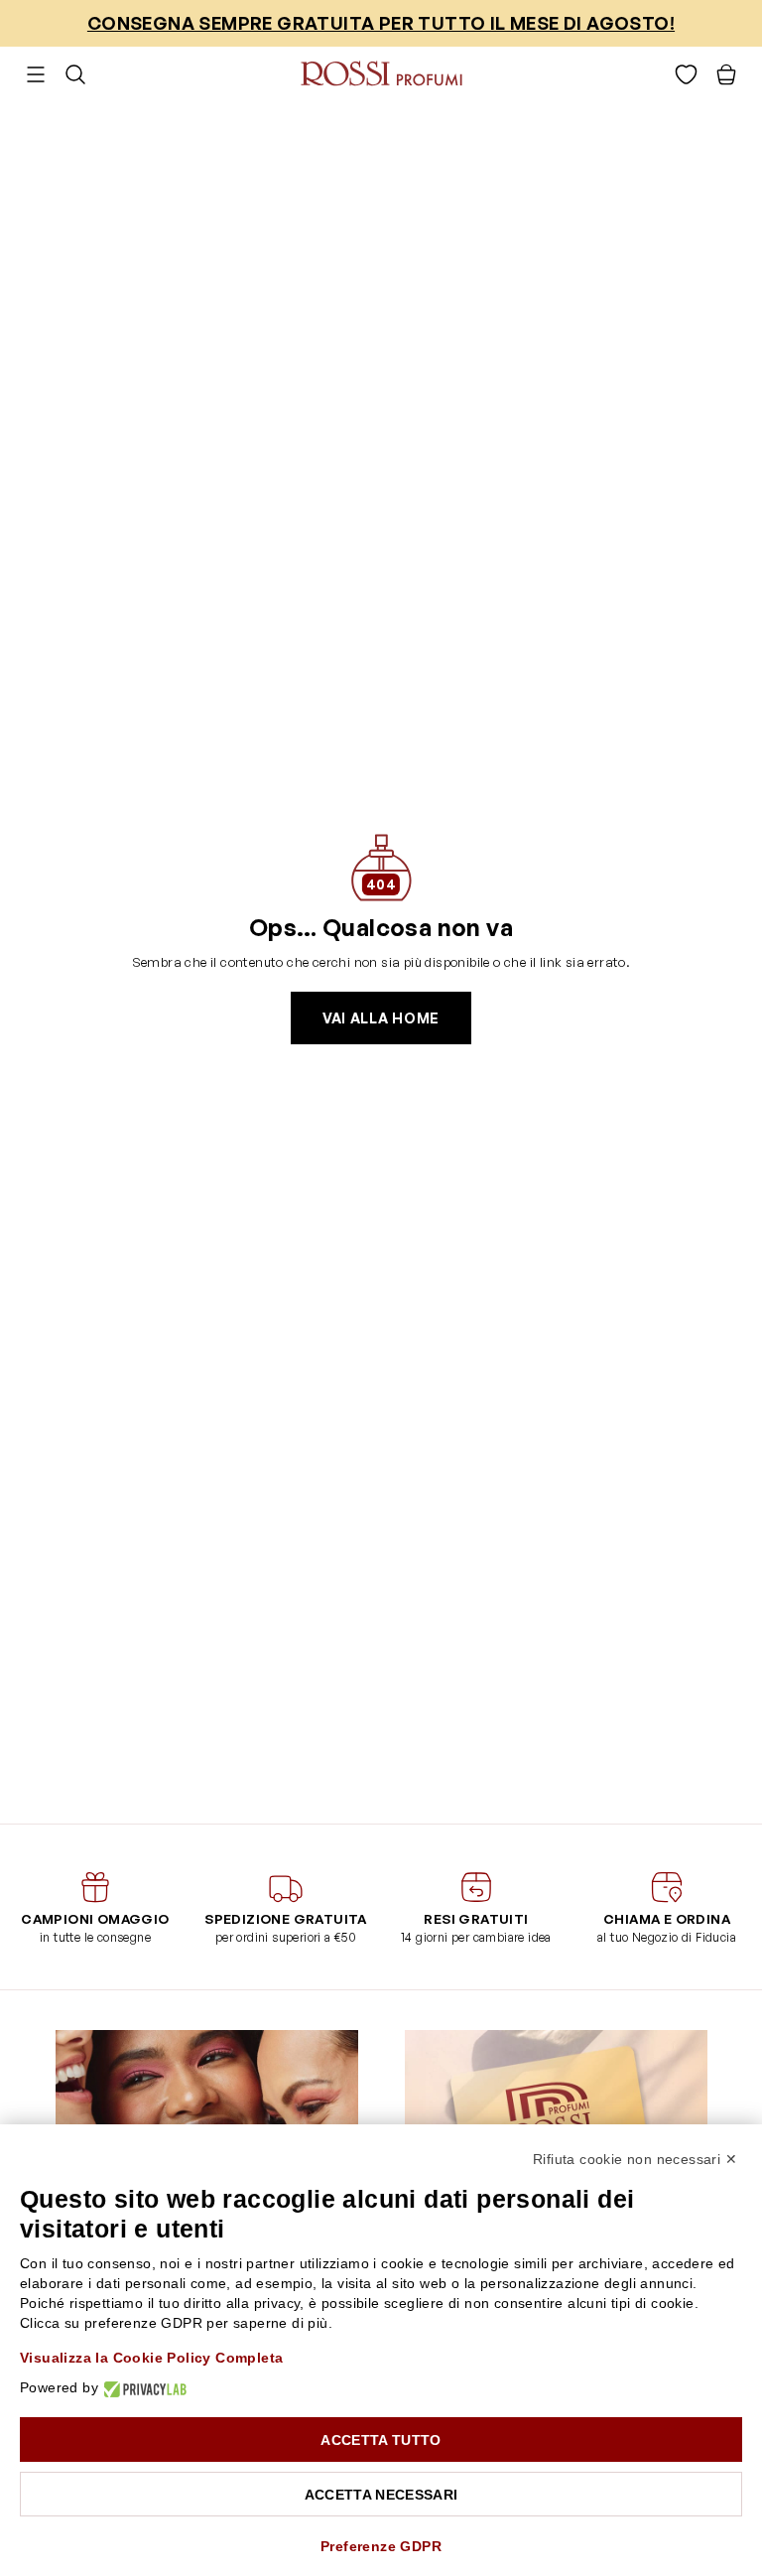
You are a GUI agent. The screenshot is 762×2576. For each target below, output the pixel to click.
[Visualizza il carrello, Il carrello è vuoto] (726, 74)
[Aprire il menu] (36, 74)
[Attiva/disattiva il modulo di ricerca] (75, 74)
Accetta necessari (381, 2495)
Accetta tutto (381, 2440)
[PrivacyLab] (142, 2388)
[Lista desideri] (686, 74)
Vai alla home (381, 1018)
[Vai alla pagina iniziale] (381, 74)
